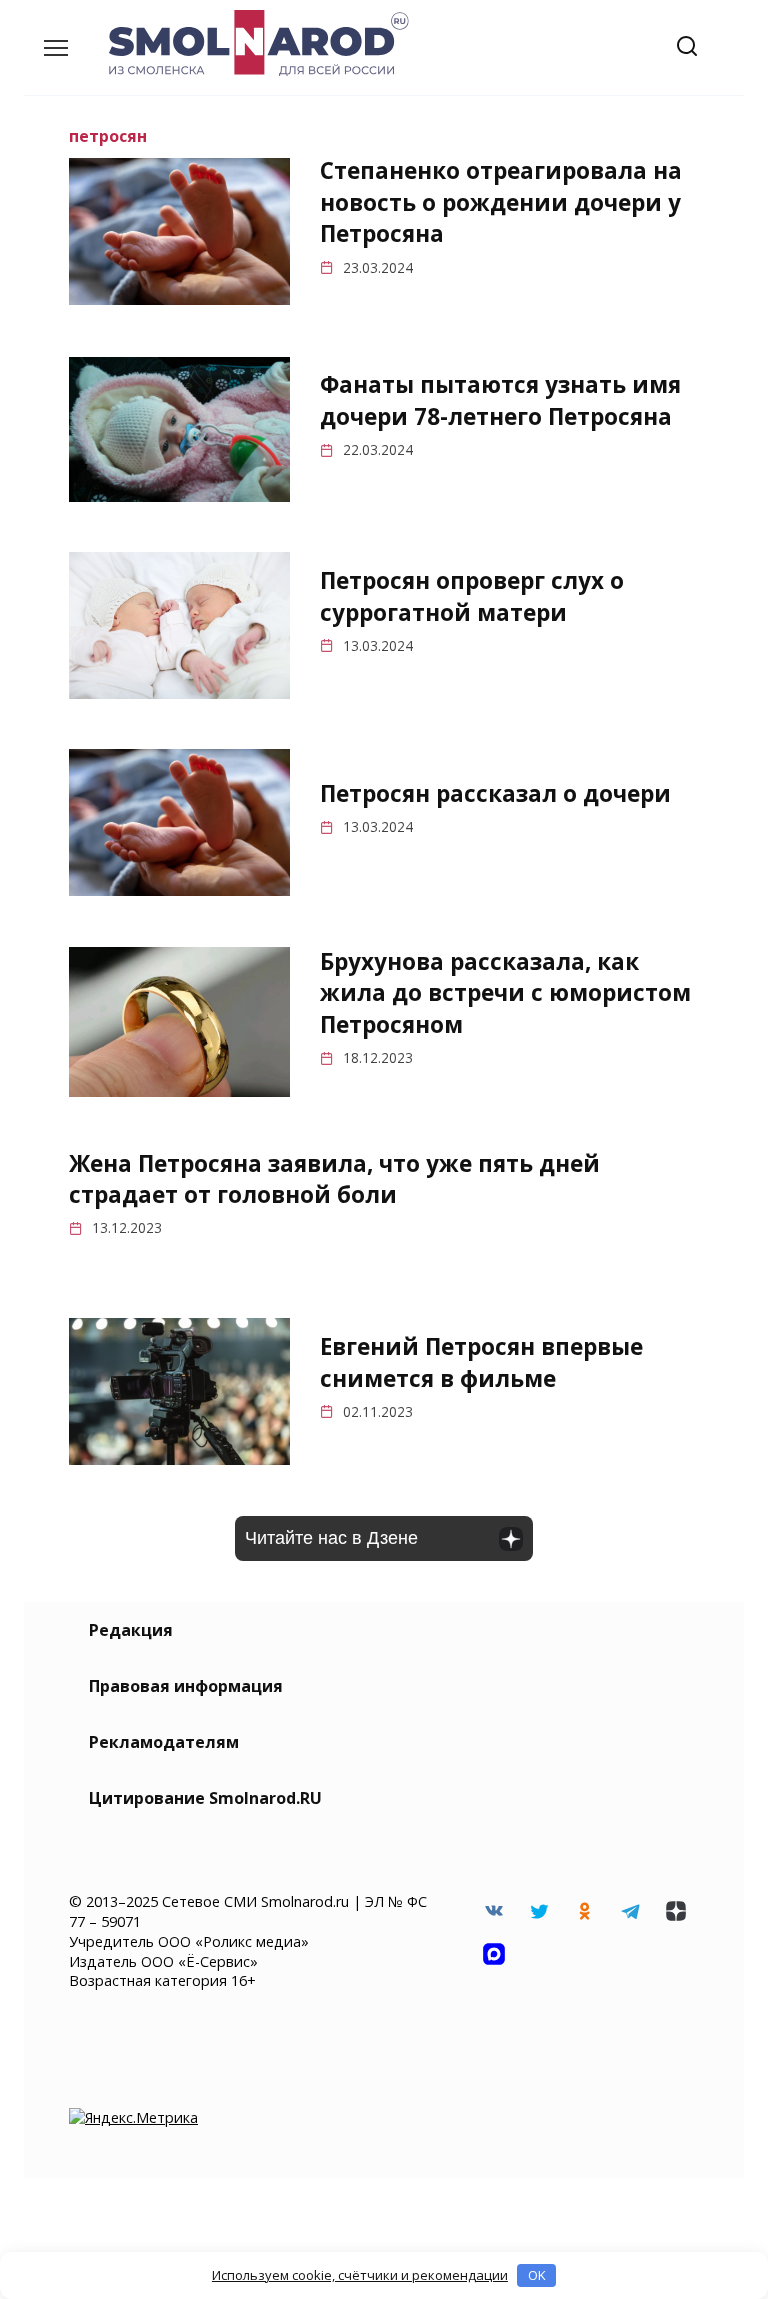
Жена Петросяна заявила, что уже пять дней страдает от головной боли (334, 1179)
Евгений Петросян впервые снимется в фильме (481, 1362)
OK (537, 2275)
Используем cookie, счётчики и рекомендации (360, 2275)
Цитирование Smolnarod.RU (205, 1798)
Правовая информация (186, 1686)
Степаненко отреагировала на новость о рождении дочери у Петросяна (501, 203)
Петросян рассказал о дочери (495, 793)
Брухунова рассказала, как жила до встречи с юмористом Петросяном (505, 993)
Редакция (131, 1630)
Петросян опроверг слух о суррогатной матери (472, 596)
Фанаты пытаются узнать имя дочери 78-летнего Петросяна (500, 401)
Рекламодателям (164, 1742)
